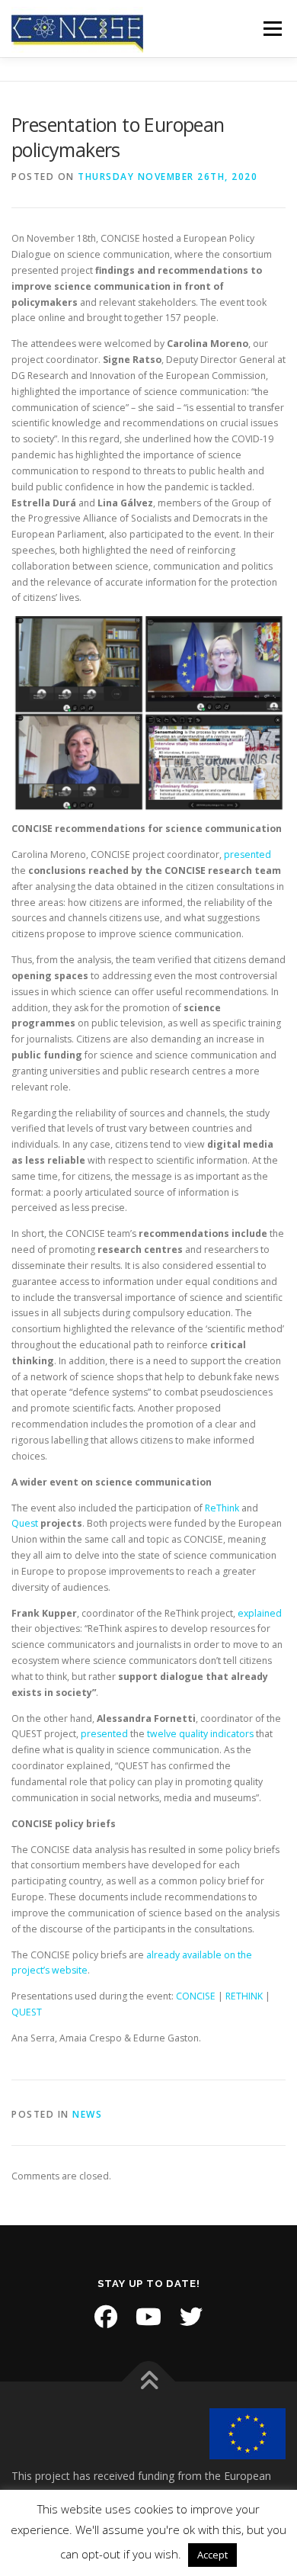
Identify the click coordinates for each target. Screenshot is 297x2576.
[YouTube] (148, 2317)
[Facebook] (106, 2317)
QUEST (27, 2012)
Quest (25, 1523)
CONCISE (196, 1996)
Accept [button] (212, 2555)
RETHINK (244, 1996)
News (87, 2114)
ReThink (222, 1508)
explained (260, 1613)
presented (247, 854)
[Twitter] (191, 2317)
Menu (271, 29)
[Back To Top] (149, 2381)
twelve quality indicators (200, 1734)
